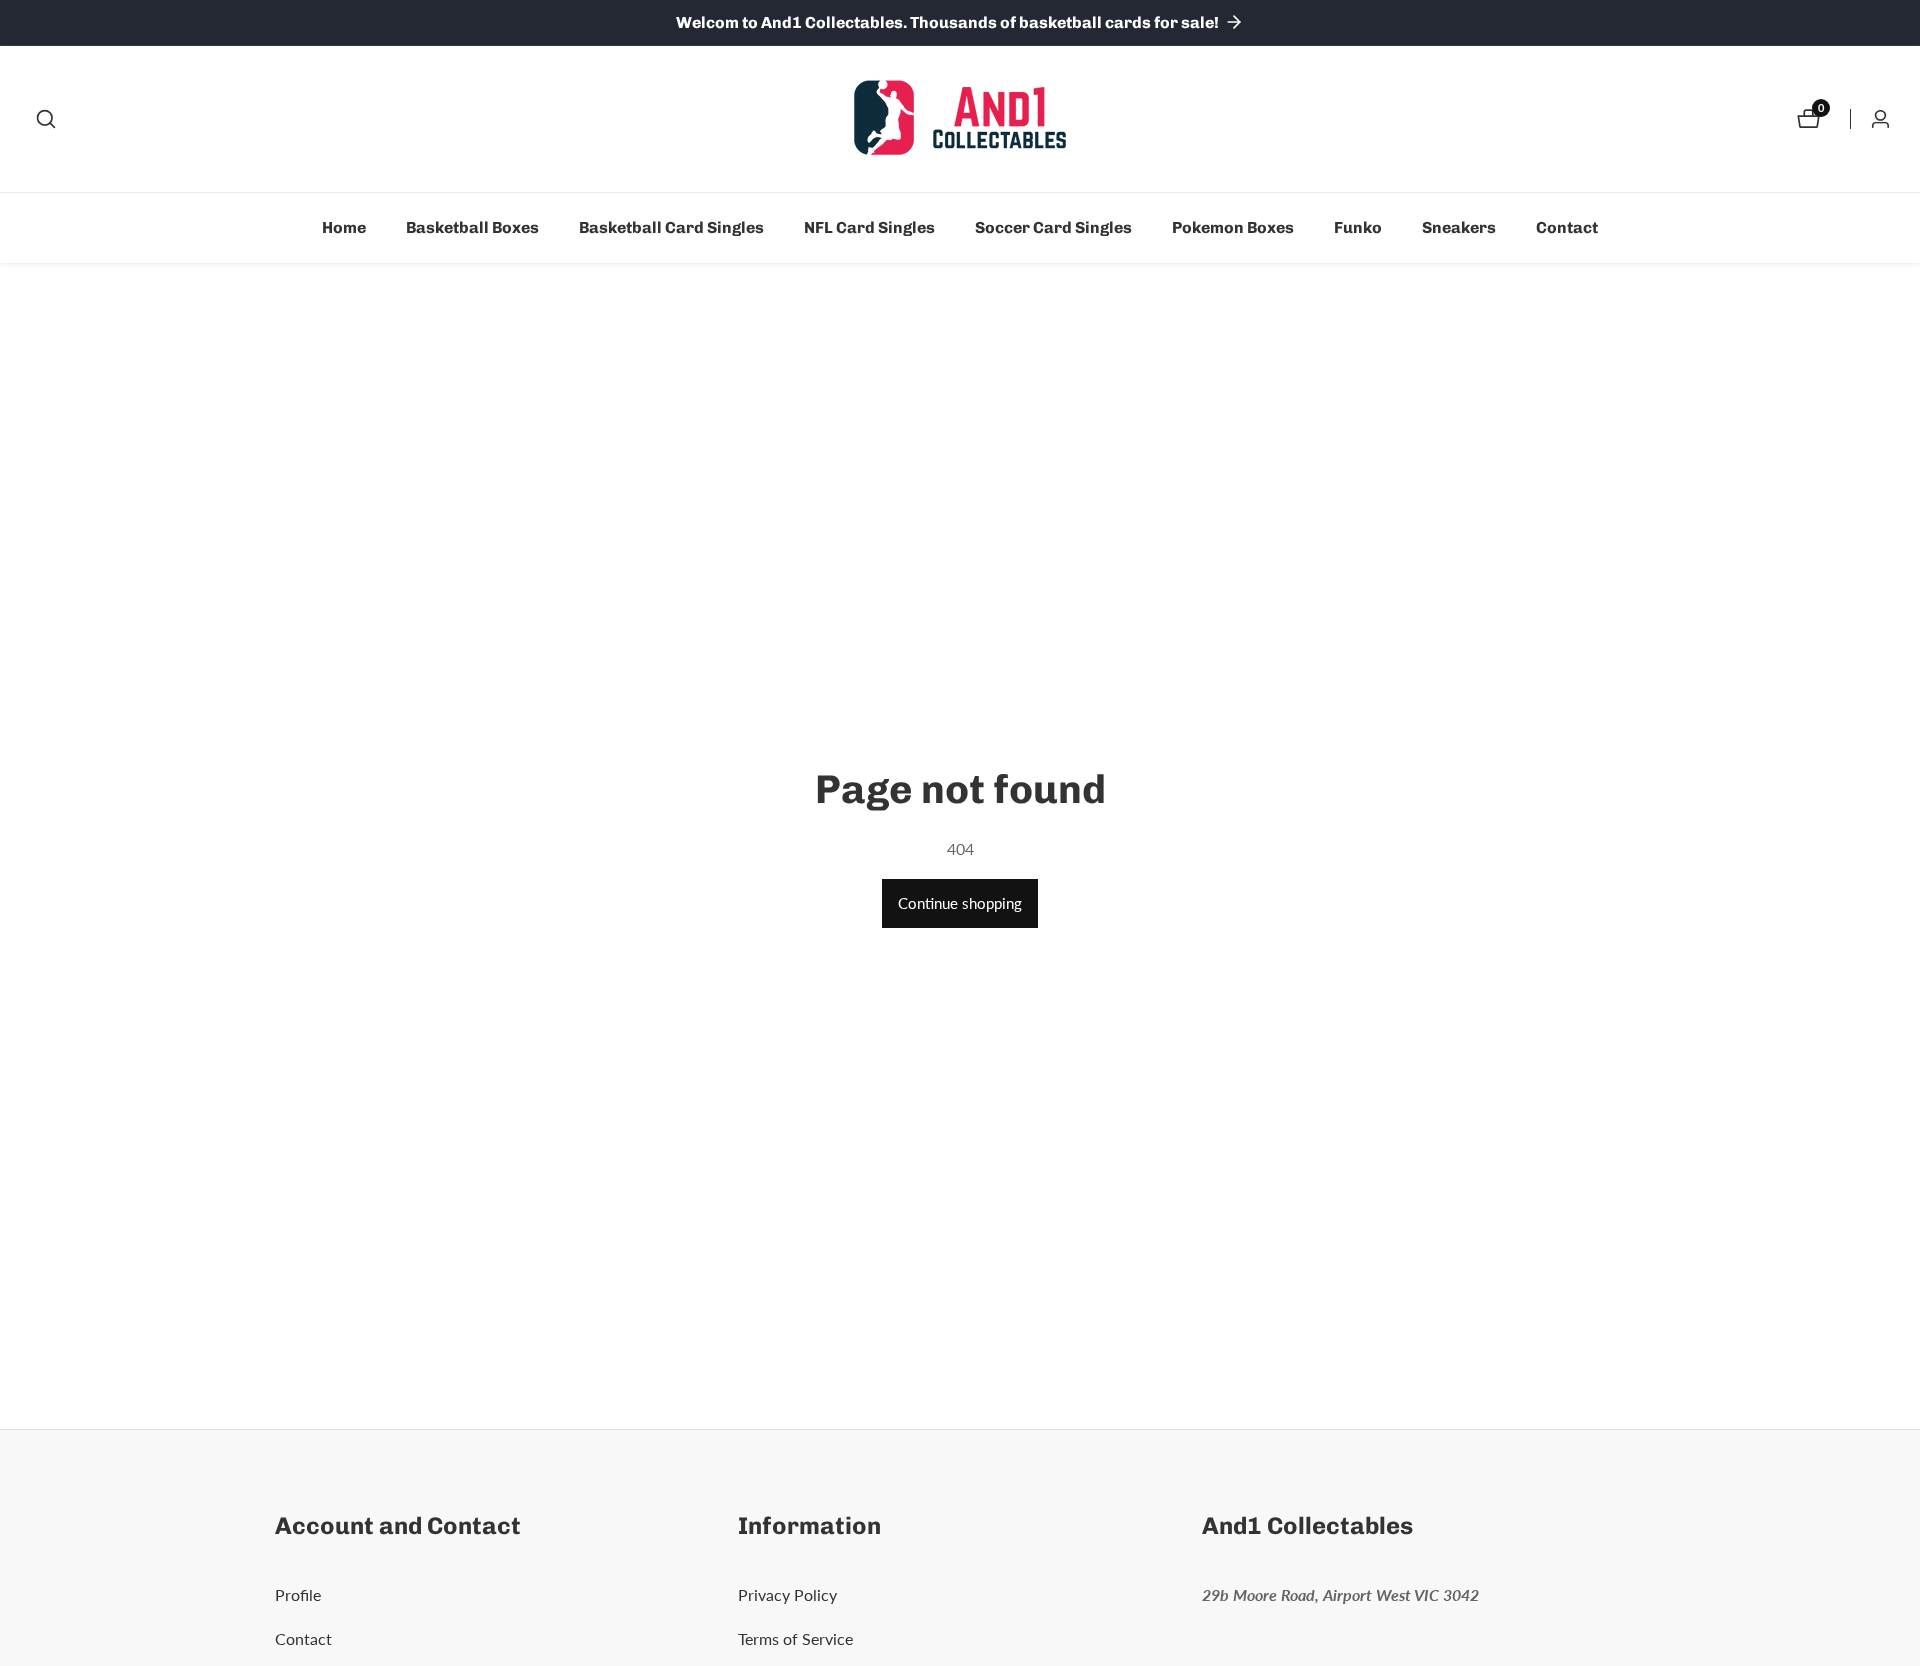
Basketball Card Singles (671, 227)
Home (344, 227)
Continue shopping (960, 903)
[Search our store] (46, 119)
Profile (298, 1594)
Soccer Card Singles (1053, 227)
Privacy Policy (787, 1594)
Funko (1358, 227)
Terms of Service (795, 1638)
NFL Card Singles (869, 227)
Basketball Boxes (472, 227)
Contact (1567, 227)
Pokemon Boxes (1233, 227)
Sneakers (1459, 227)
